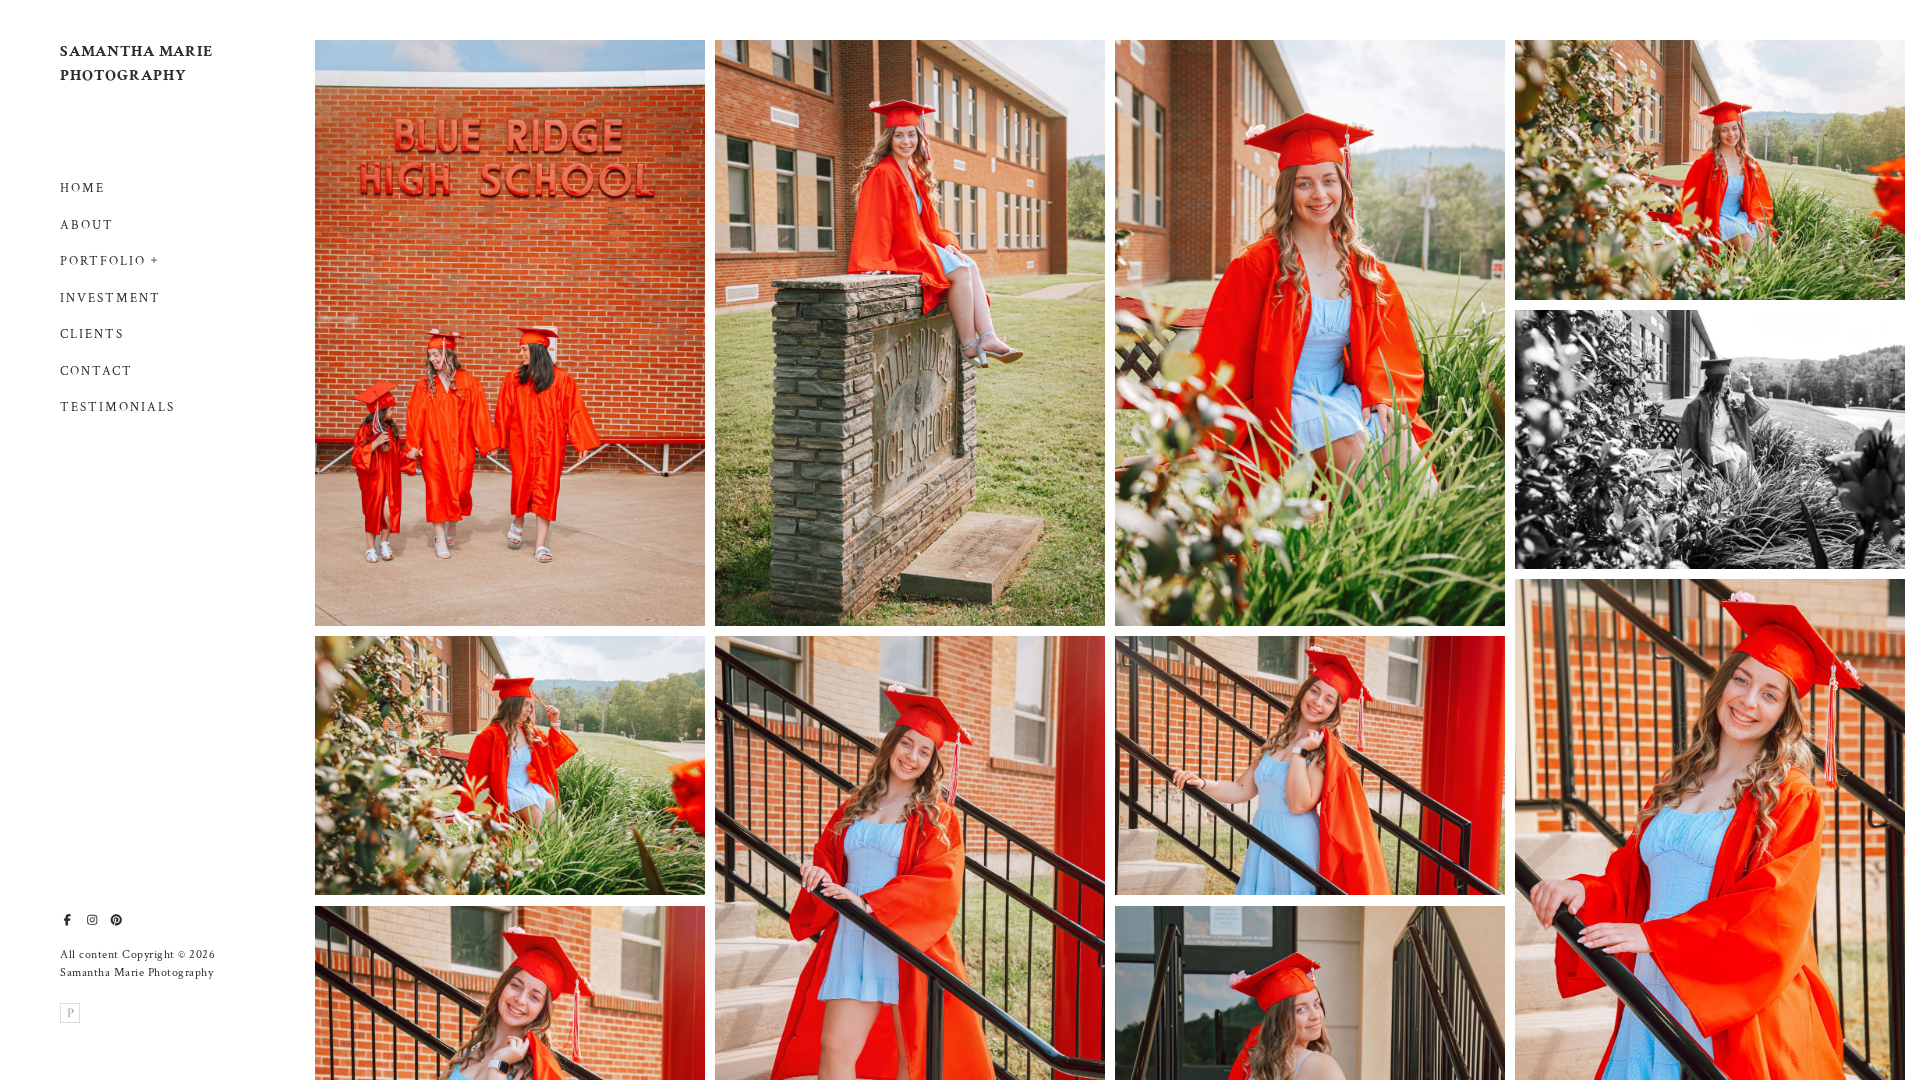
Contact (96, 371)
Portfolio (103, 261)
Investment (110, 298)
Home (82, 188)
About (87, 225)
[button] (155, 258)
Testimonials (117, 407)
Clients (92, 334)
